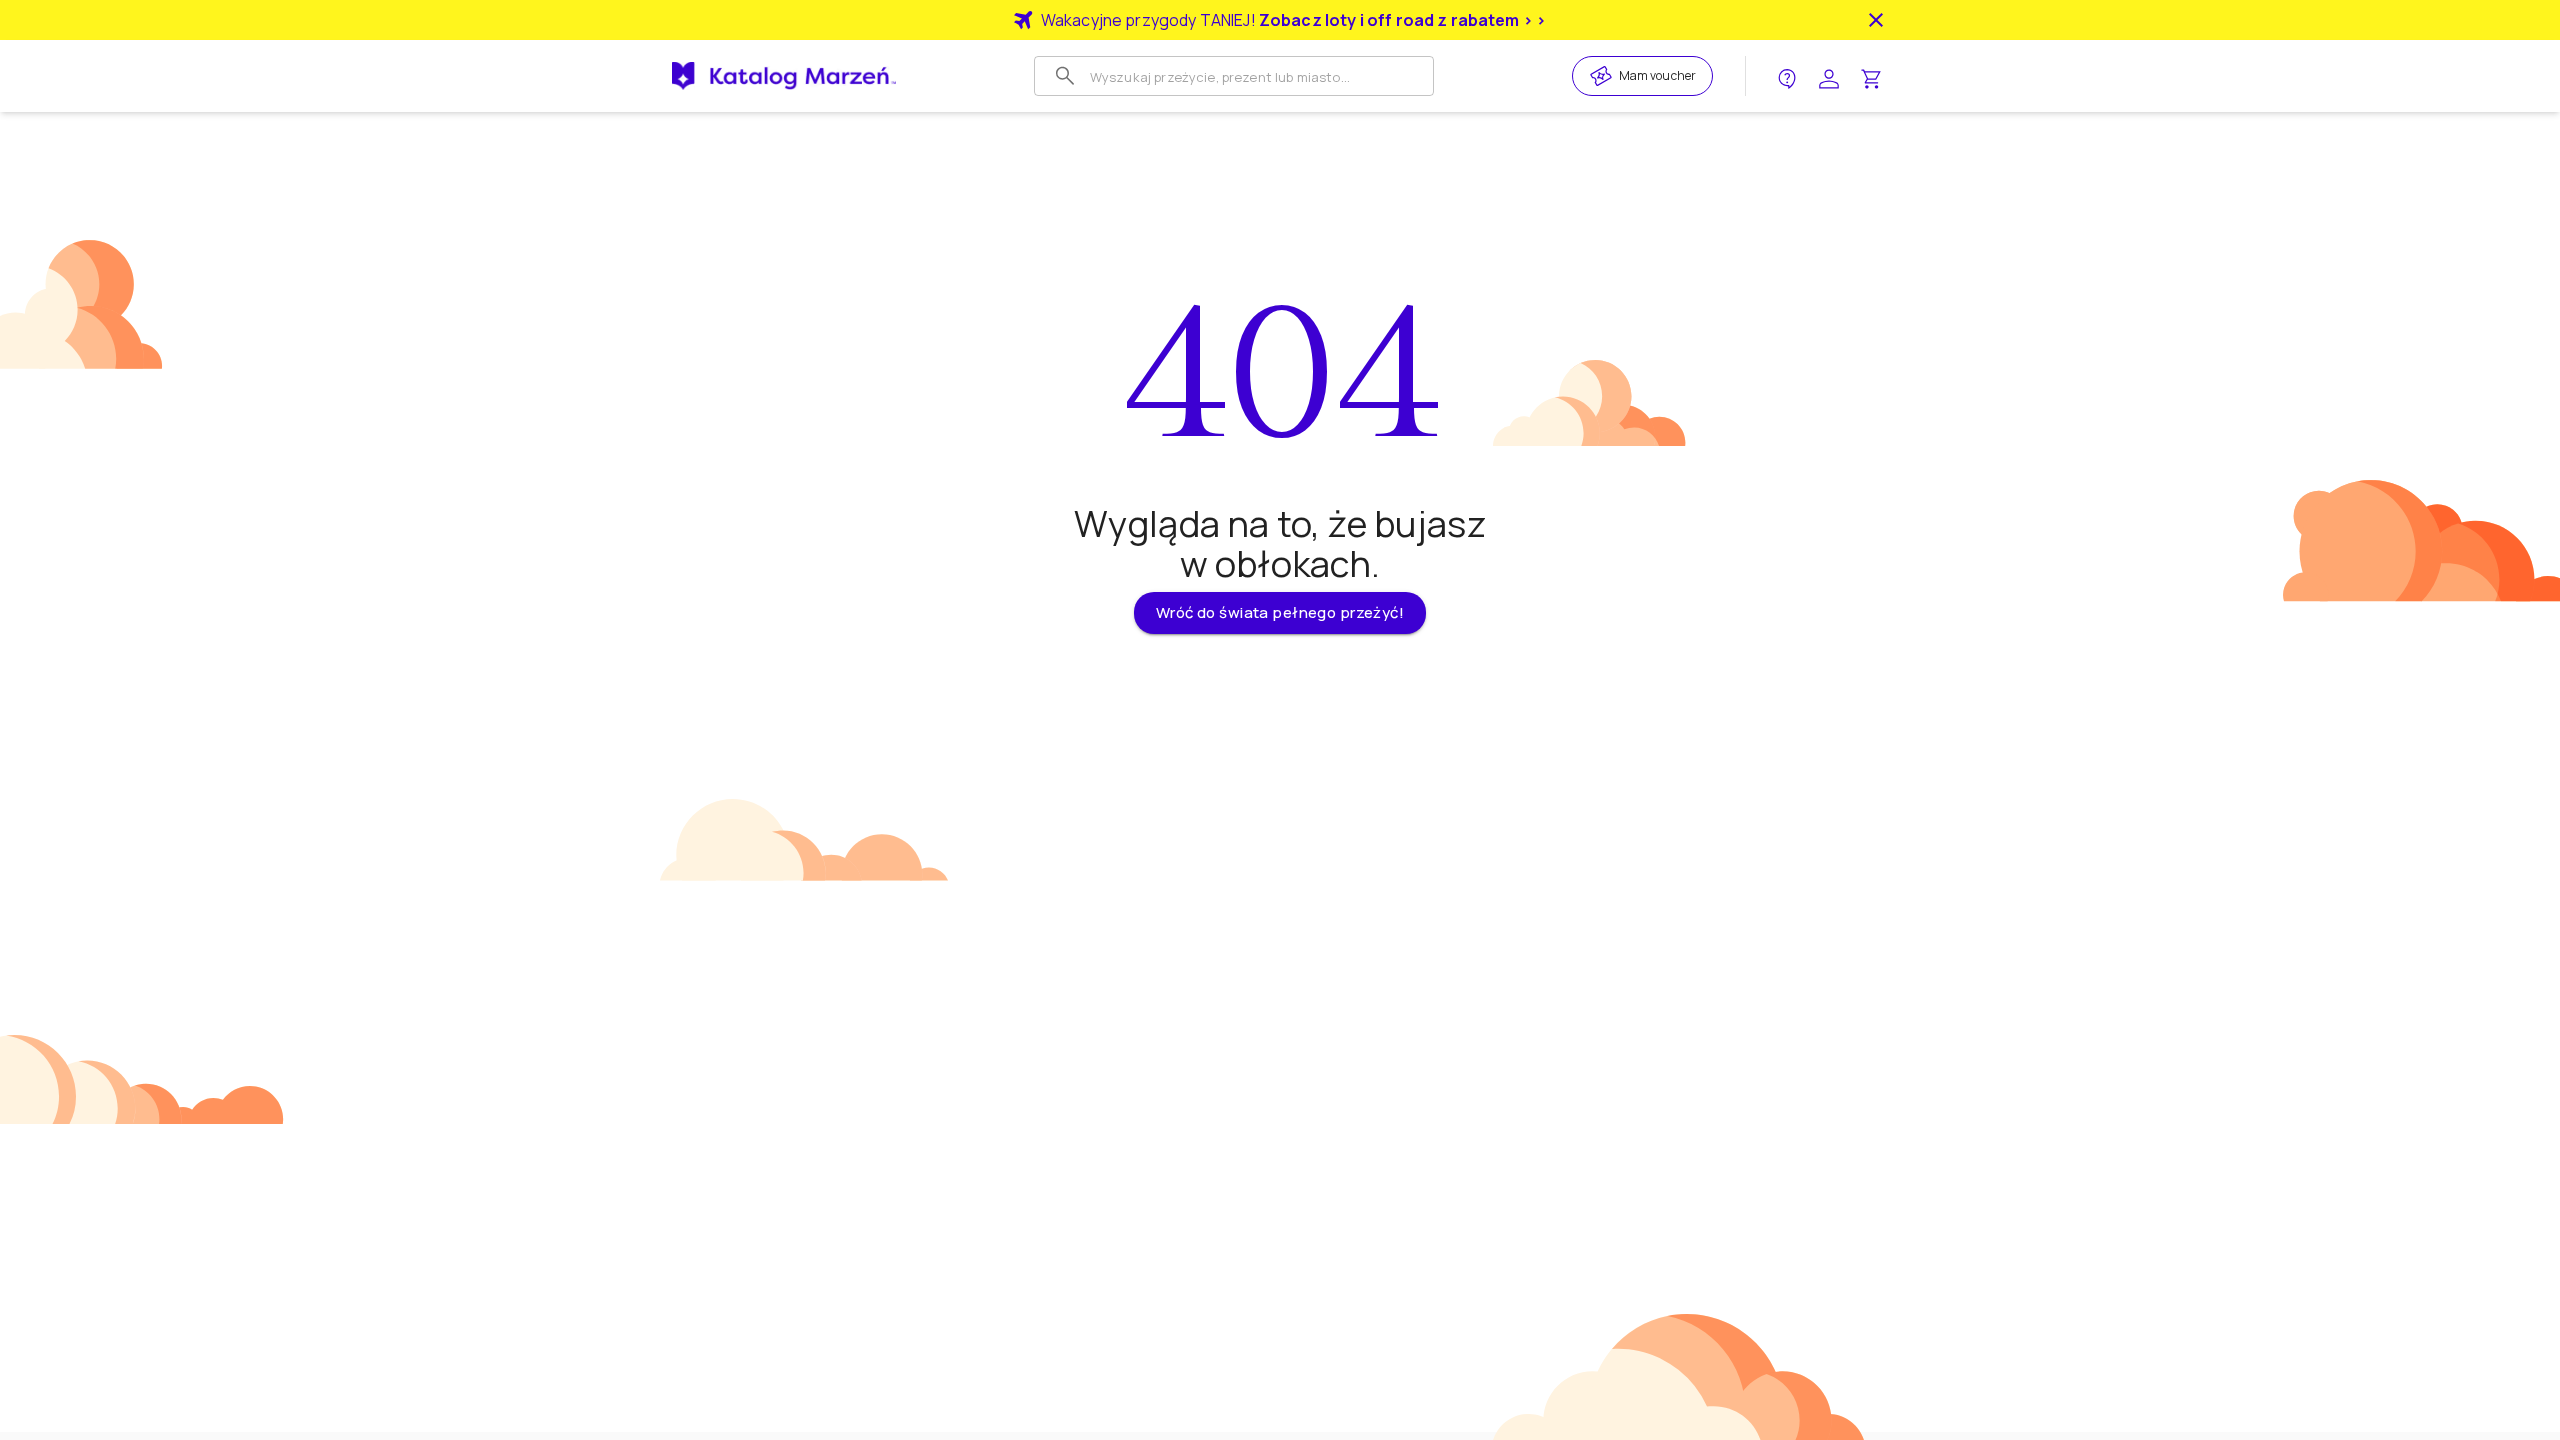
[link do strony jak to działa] (1787, 76)
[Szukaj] (1065, 76)
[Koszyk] (1871, 76)
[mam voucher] (1604, 76)
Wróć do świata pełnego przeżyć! (1280, 612)
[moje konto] (1829, 76)
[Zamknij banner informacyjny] (1876, 20)
